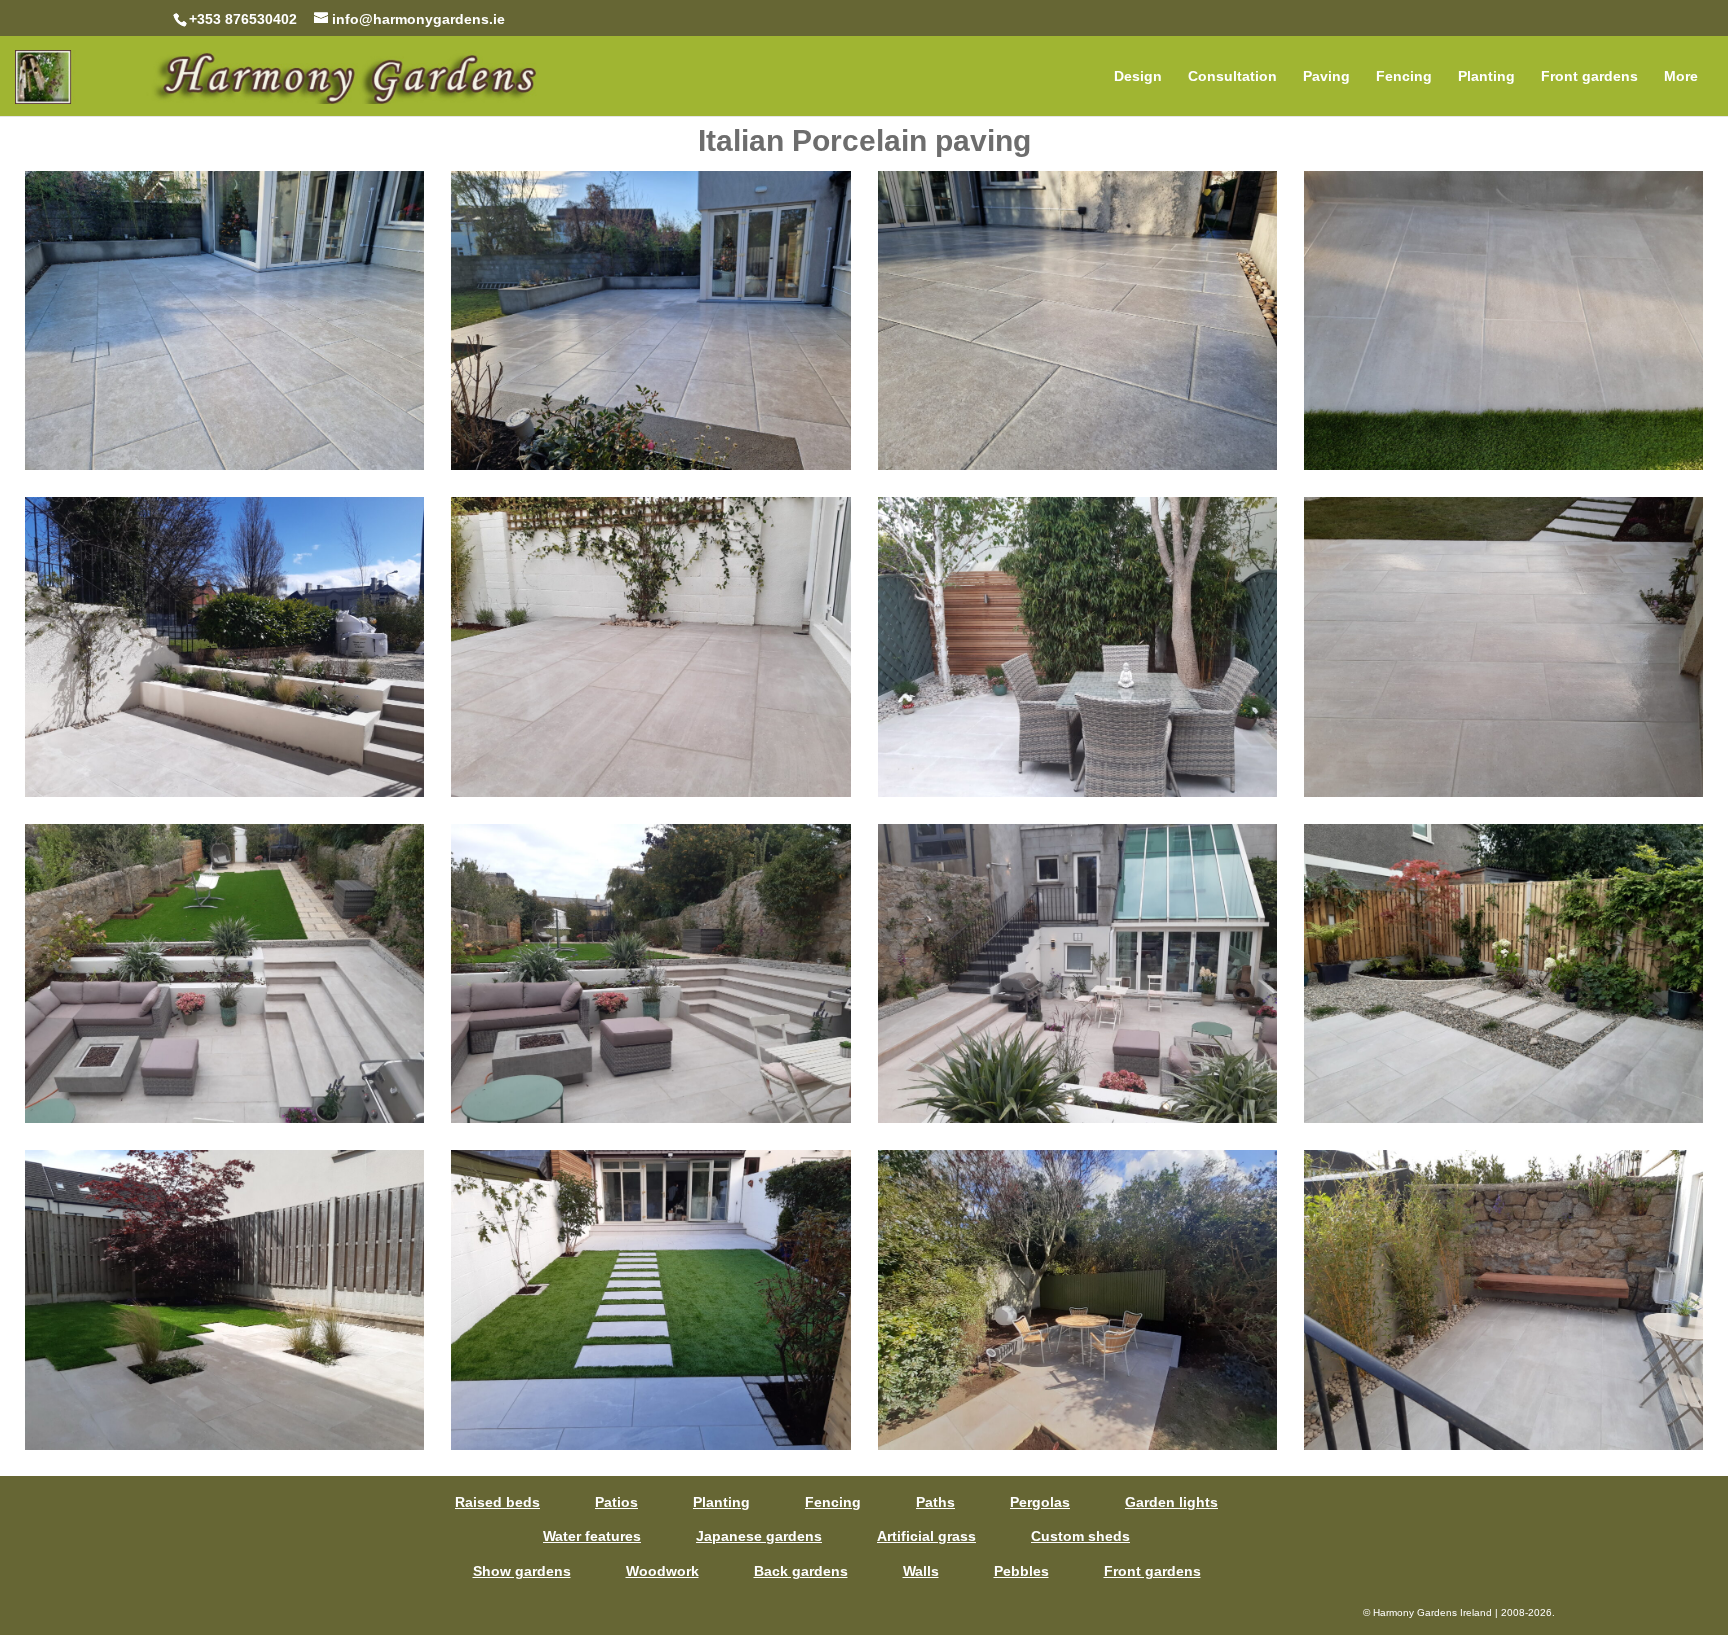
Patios (616, 1502)
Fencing (1404, 76)
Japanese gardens (759, 1536)
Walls (921, 1571)
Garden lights (1171, 1502)
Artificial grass (926, 1536)
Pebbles (1021, 1571)
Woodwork (662, 1571)
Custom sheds (1080, 1536)
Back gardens (801, 1571)
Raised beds (497, 1502)
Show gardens (522, 1571)
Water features (592, 1536)
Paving (1326, 76)
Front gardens (1589, 76)
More (1681, 76)
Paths (935, 1502)
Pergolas (1040, 1502)
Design (1138, 76)
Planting (1486, 76)
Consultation (1232, 76)
